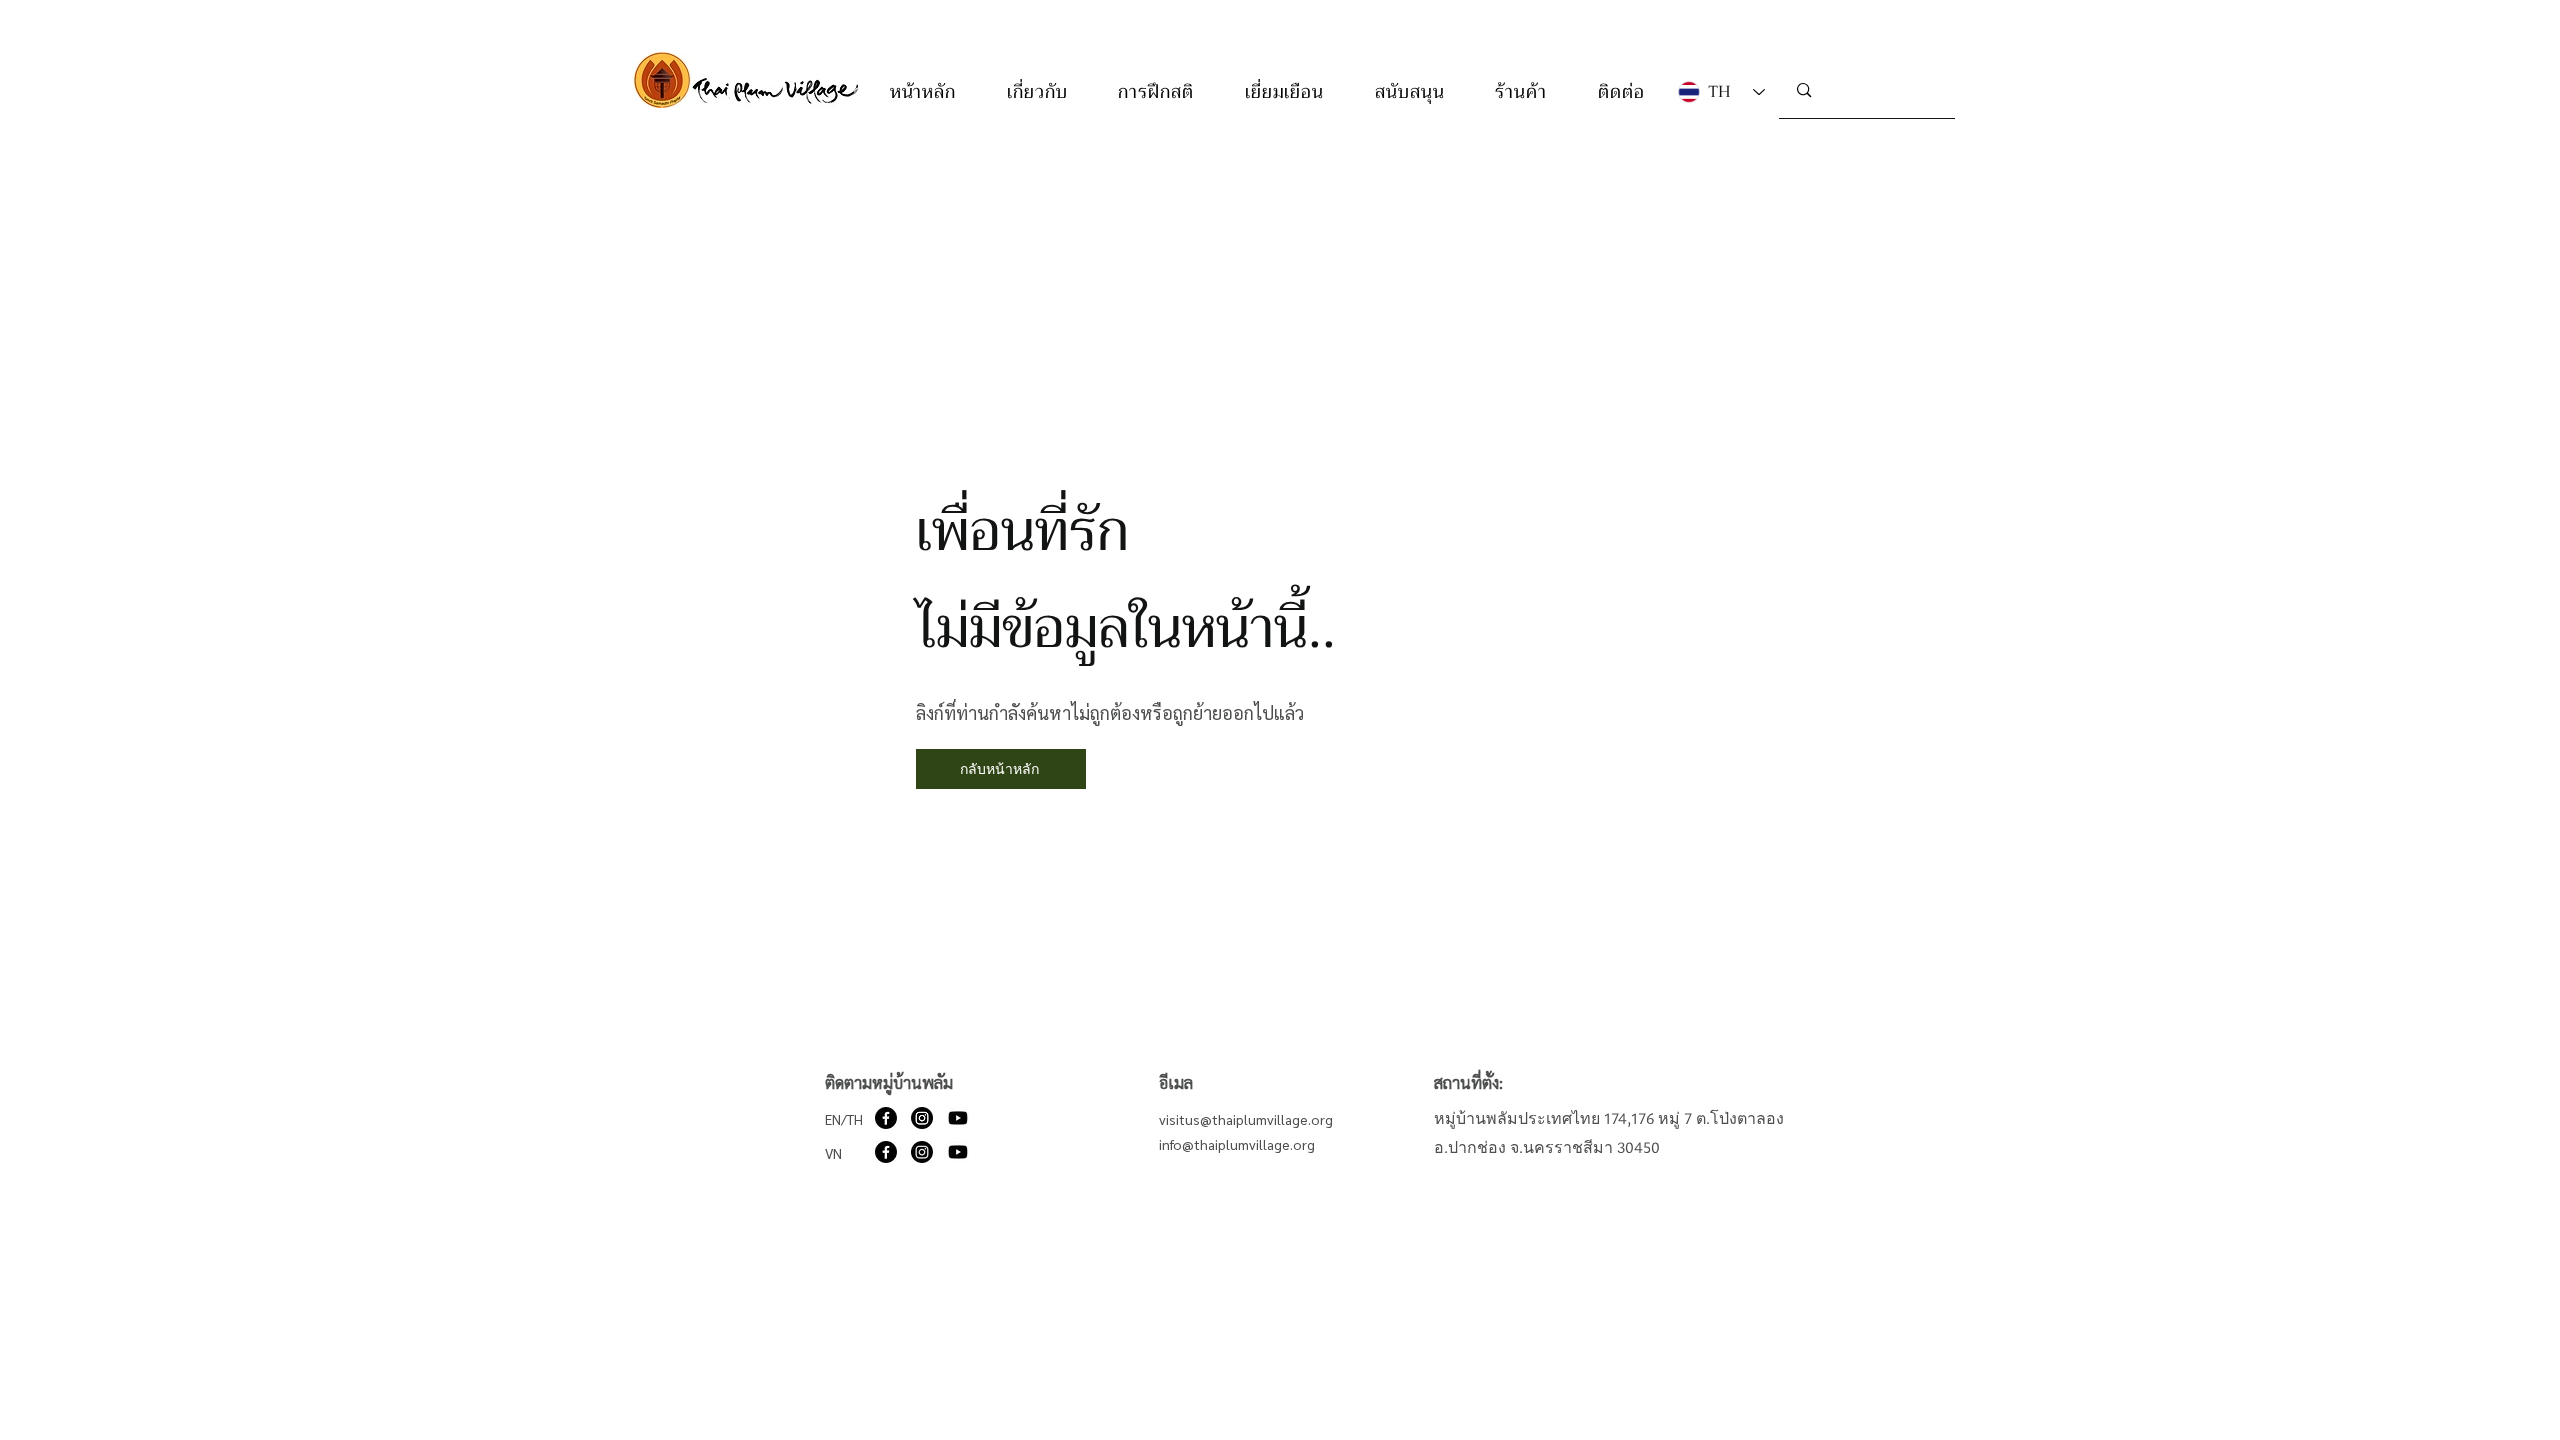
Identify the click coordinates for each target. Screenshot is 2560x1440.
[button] (1037, 92)
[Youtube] (958, 1118)
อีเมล (1176, 1082)
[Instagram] (922, 1118)
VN (833, 1153)
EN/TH (844, 1119)
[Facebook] (886, 1118)
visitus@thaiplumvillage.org (1246, 1119)
